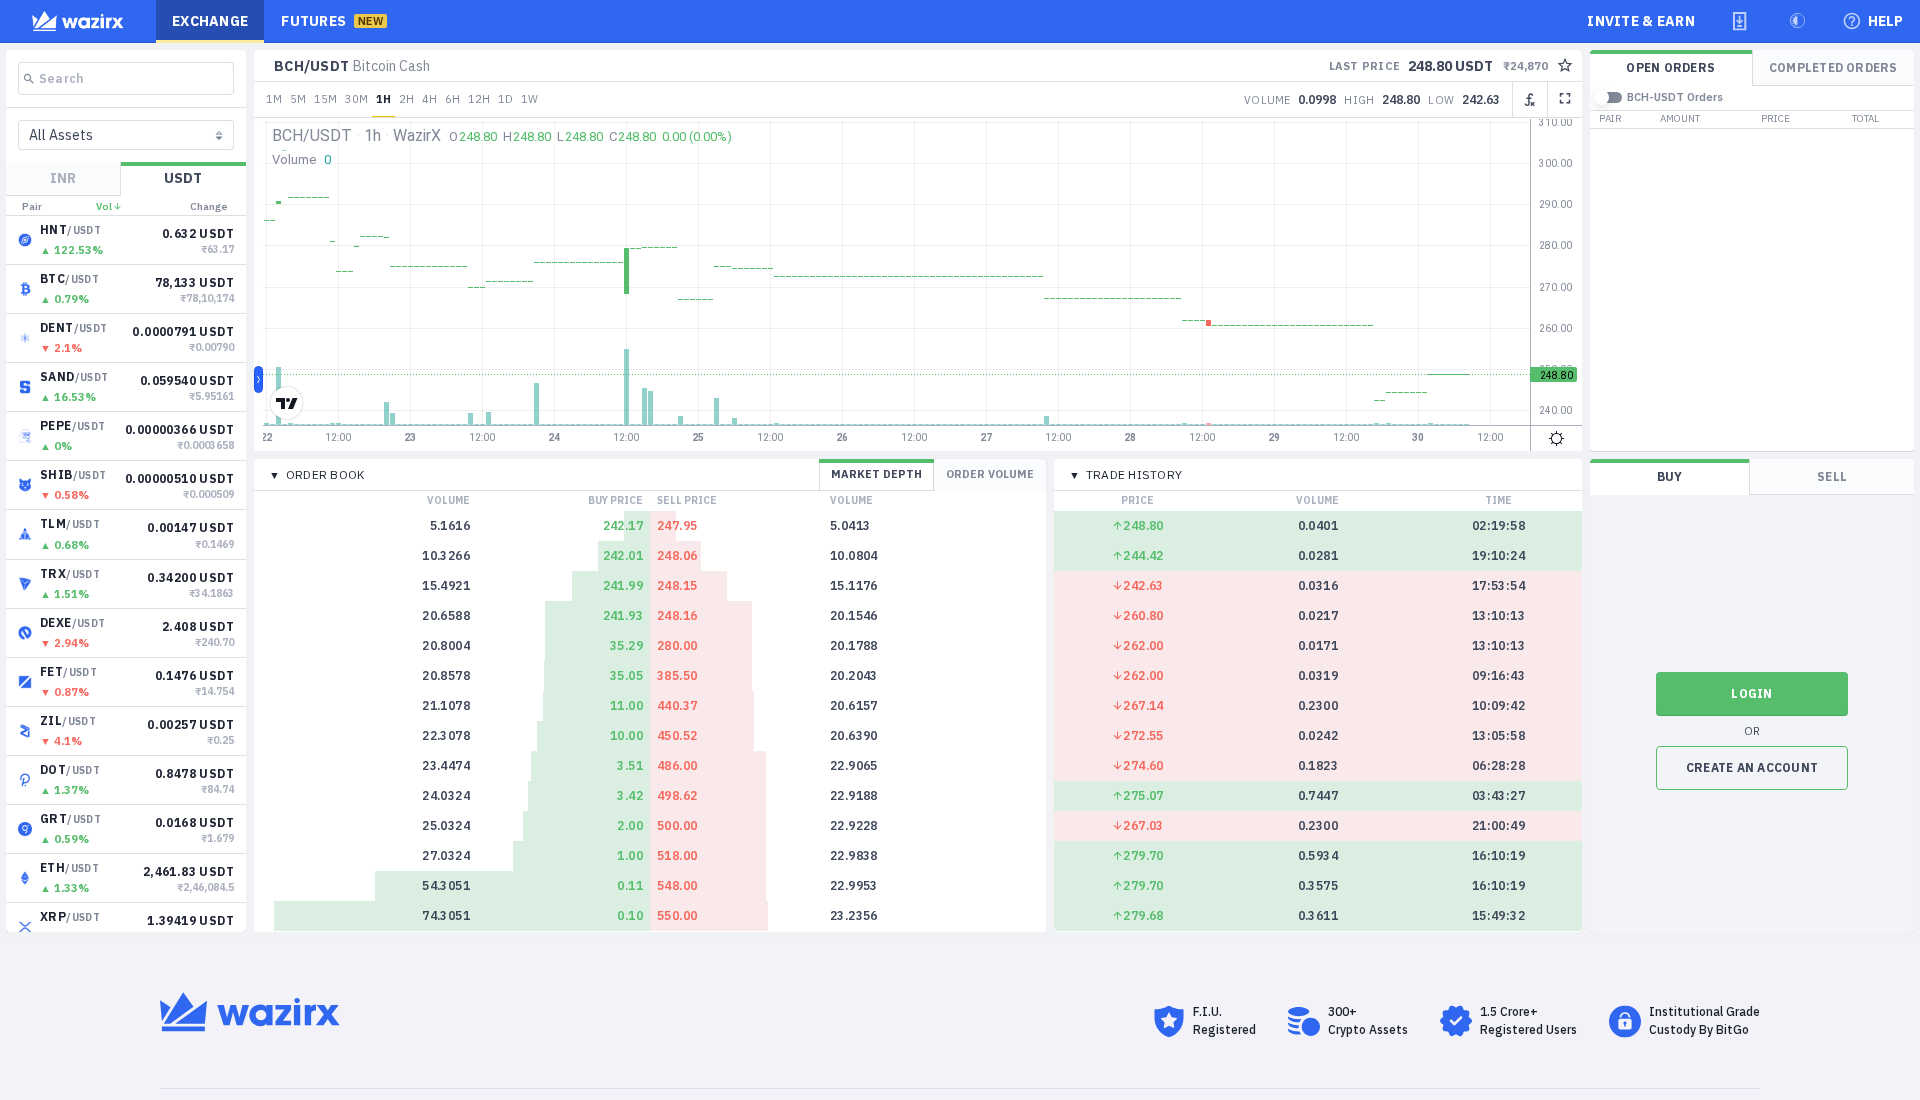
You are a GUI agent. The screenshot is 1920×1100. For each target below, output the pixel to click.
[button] (1740, 21)
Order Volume (990, 474)
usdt (183, 178)
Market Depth (876, 474)
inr (63, 178)
